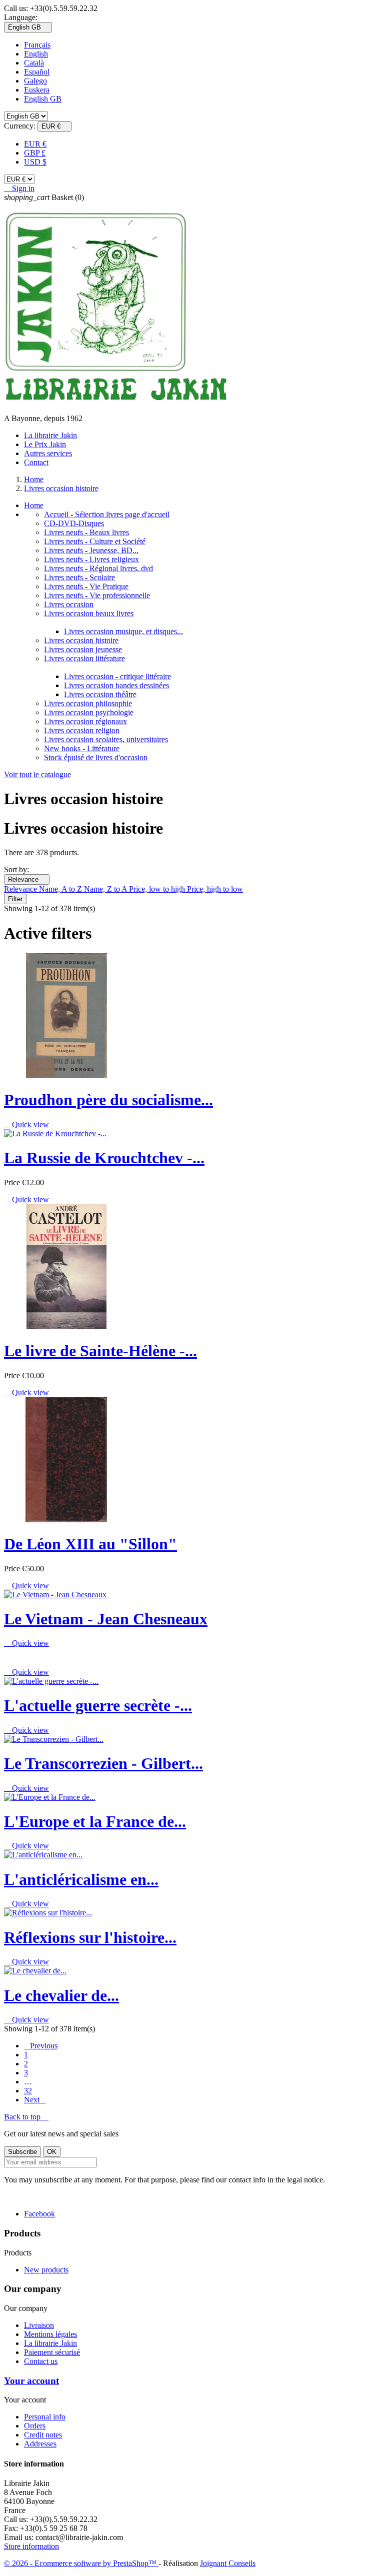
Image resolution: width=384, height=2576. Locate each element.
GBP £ (35, 153)
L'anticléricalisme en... (81, 1879)
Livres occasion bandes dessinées (116, 685)
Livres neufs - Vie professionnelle (97, 595)
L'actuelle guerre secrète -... (98, 1705)
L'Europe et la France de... (95, 1821)
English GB (43, 99)
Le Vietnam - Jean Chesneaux (106, 1619)
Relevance (27, 879)
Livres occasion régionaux (85, 721)
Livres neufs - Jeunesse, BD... (91, 550)
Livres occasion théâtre (100, 694)
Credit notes (43, 2435)
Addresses (40, 2444)
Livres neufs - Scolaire (79, 577)
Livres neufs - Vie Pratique (86, 586)
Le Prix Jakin (45, 444)
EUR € (35, 144)
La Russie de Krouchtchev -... (104, 1158)
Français (37, 45)
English (36, 54)
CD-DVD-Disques (74, 523)
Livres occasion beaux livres (89, 613)
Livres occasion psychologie (89, 712)
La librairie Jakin (50, 435)
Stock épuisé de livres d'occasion (96, 757)
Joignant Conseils (228, 2563)
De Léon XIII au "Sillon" (90, 1544)
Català (34, 63)
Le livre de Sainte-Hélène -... (100, 1351)
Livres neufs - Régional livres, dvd (98, 568)
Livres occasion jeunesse (83, 649)
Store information (31, 2546)
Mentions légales (50, 2334)
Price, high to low (215, 889)
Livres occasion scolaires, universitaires (106, 739)
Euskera (37, 90)
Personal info (45, 2417)
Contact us (41, 2361)
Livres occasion (69, 604)
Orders (35, 2426)
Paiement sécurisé (52, 2352)
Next (35, 2100)
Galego (35, 81)
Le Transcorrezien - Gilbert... (103, 1763)
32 (28, 2091)
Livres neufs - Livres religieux (91, 559)
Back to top (26, 2117)
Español (37, 72)
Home (34, 505)
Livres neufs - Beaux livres (86, 532)
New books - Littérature (82, 748)
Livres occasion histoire (81, 640)
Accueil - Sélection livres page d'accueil (107, 514)
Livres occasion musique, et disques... (123, 631)
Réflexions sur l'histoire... (90, 1937)
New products (46, 2270)
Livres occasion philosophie (88, 703)
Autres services (48, 453)
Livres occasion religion (82, 730)
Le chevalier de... (61, 1995)
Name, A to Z (61, 889)
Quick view (26, 1124)
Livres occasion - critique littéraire (117, 676)
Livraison (39, 2325)
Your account (31, 2381)
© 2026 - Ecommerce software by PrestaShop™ (81, 2563)
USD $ (35, 162)
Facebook (39, 2214)
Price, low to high (158, 889)
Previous (41, 2046)
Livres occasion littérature (84, 658)
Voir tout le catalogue (37, 774)
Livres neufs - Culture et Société (95, 541)
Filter (15, 899)
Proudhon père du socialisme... (108, 1100)
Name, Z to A (106, 889)
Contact (36, 462)
